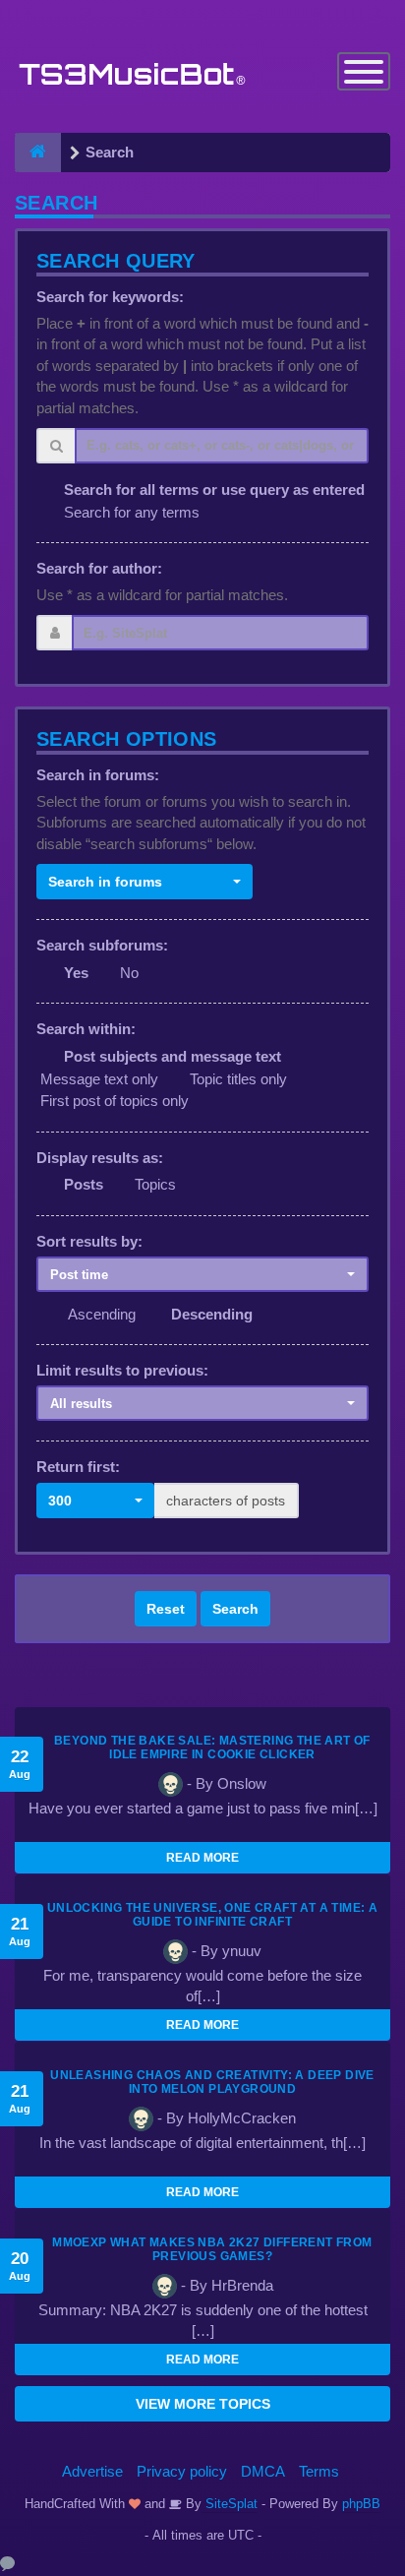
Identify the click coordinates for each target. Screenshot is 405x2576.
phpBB (361, 2504)
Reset (166, 1609)
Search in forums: (98, 775)
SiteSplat (230, 2504)
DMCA (263, 2471)
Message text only (99, 1079)
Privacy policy (182, 2471)
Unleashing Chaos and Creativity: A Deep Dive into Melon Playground (212, 2082)
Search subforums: (102, 945)
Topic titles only (238, 1079)
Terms (319, 2471)
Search (235, 1609)
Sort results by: (89, 1241)
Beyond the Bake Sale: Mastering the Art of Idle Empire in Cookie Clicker (212, 1748)
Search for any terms (132, 512)
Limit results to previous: (122, 1370)
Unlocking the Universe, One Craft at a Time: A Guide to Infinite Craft (212, 1915)
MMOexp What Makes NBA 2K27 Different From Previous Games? (212, 2249)
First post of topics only (115, 1101)
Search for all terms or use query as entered (214, 490)
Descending (212, 1314)
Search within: (86, 1029)
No (129, 973)
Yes (76, 973)
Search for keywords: (110, 297)
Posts (84, 1184)
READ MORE (202, 1858)
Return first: (78, 1467)
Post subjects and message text (173, 1056)
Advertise (92, 2471)
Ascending (102, 1314)
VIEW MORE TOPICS (203, 2404)
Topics (155, 1184)
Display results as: (100, 1158)
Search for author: (99, 568)
